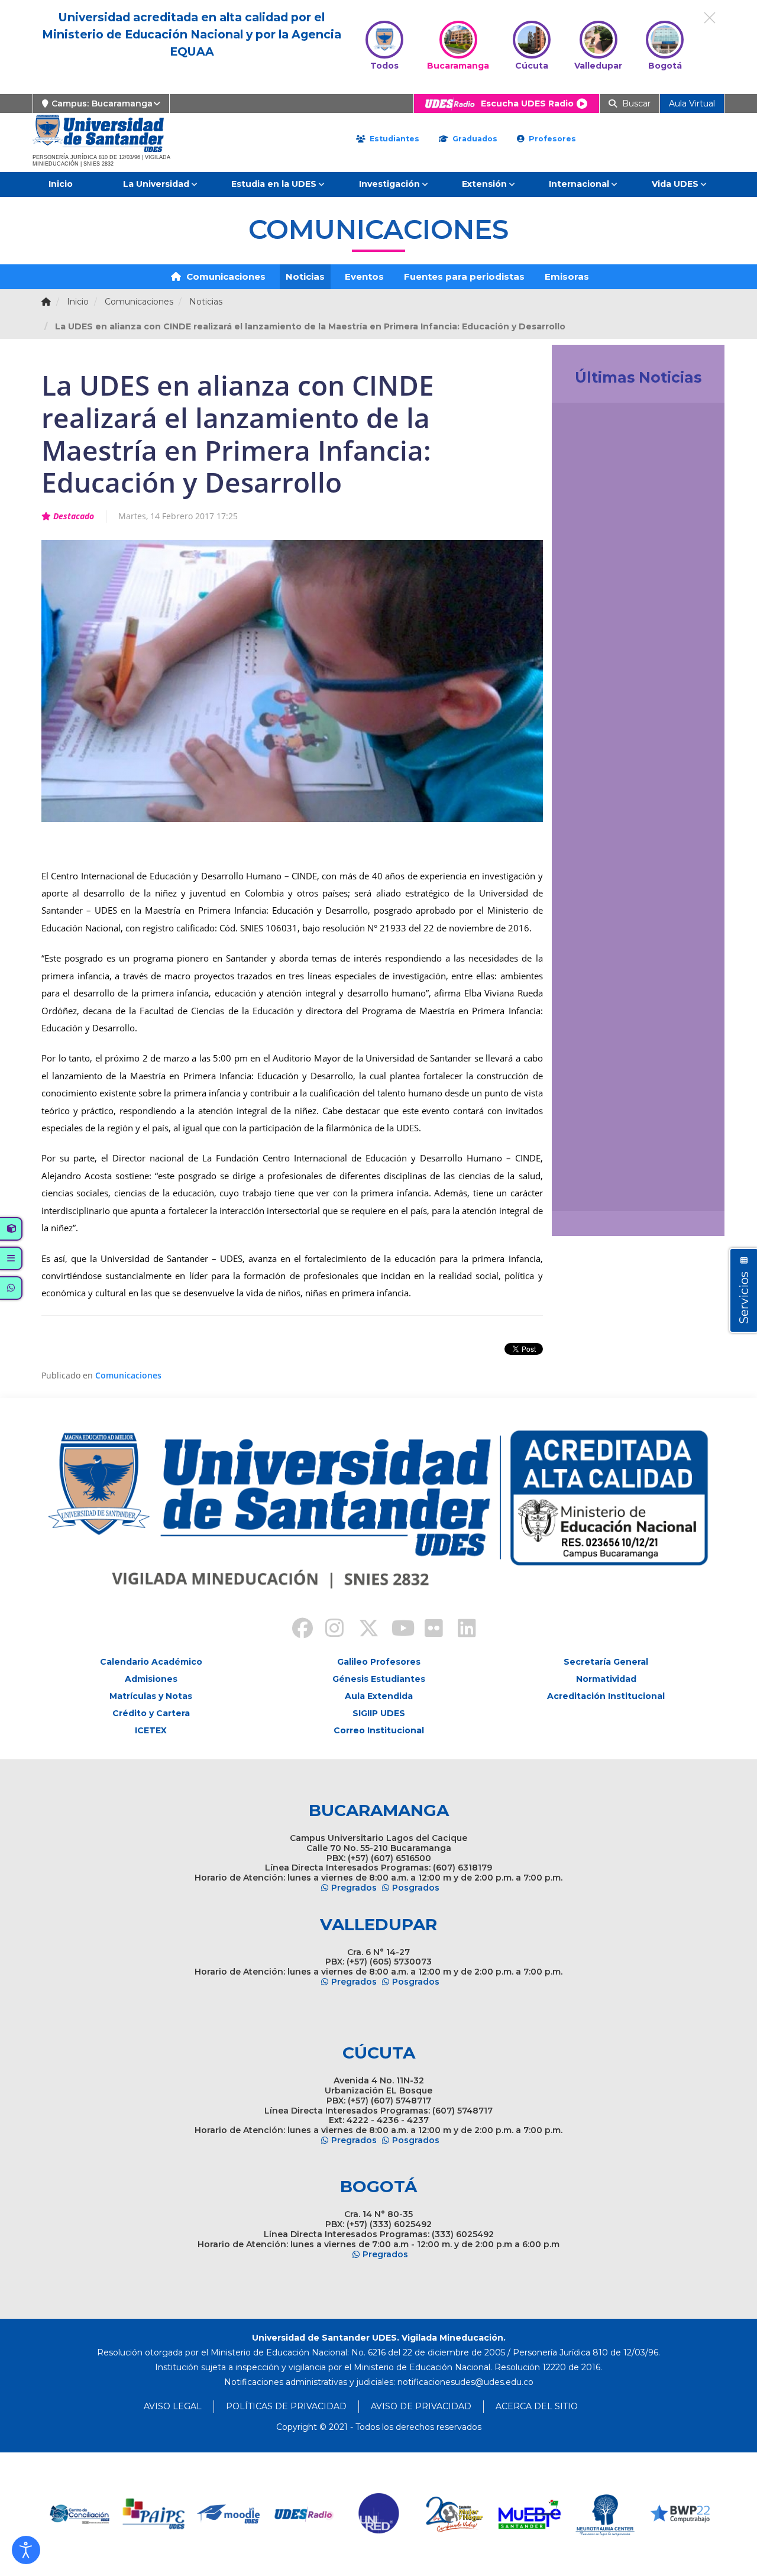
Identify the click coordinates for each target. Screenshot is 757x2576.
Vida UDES (675, 184)
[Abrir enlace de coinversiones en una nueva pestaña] (680, 2514)
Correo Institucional (379, 1730)
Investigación (389, 184)
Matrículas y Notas (151, 1696)
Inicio (61, 184)
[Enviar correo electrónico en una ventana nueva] (465, 2382)
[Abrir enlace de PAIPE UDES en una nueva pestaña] (79, 2514)
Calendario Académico (151, 1662)
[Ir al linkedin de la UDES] (461, 1630)
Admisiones (151, 1679)
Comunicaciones (225, 276)
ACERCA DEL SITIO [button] (537, 2406)
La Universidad (156, 184)
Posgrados (416, 1888)
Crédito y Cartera (151, 1713)
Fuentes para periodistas (464, 276)
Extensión (484, 184)
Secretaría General (606, 1662)
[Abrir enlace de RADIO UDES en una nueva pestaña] (229, 2514)
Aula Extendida (379, 1696)
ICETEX (151, 1730)
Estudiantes (393, 139)
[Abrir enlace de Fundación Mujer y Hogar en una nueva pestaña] (379, 2514)
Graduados (474, 139)
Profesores (551, 139)
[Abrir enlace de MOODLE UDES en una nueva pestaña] (154, 2514)
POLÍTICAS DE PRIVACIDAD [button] (286, 2406)
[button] (26, 2550)
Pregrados (354, 1888)
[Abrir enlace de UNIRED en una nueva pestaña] (304, 2514)
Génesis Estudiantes (379, 1679)
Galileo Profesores (379, 1662)
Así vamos (593, 1189)
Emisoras (567, 276)
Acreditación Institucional (606, 1696)
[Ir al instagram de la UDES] (329, 1630)
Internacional (579, 184)
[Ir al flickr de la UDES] (428, 1630)
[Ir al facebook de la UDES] (296, 1630)
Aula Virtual (692, 103)
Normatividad (606, 1679)
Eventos (364, 276)
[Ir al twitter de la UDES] (362, 1630)
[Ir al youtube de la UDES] (395, 1630)
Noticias (305, 276)
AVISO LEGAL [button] (173, 2406)
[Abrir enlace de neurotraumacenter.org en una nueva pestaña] (530, 2514)
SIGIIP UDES (379, 1713)
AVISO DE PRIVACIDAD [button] (421, 2406)
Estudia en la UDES (274, 184)
